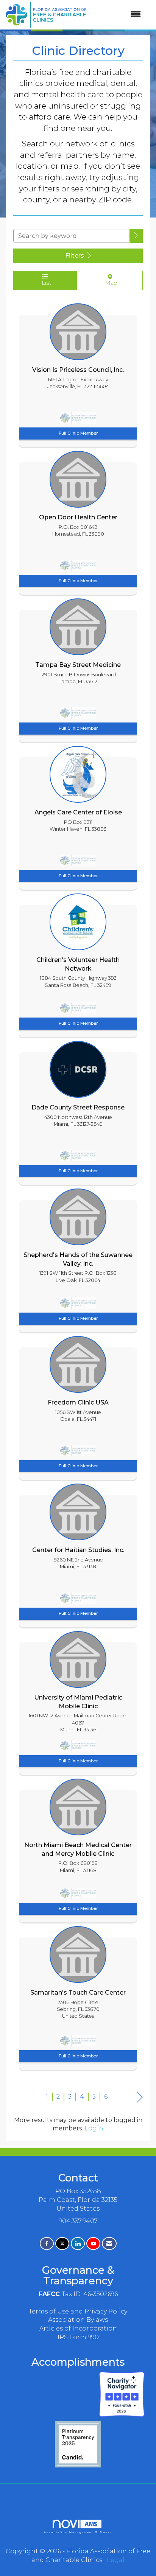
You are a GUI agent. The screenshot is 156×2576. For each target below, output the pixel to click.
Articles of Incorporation (78, 2328)
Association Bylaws (78, 2320)
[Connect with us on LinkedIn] (78, 2244)
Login (94, 2128)
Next (140, 2097)
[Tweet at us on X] (62, 2244)
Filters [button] (75, 256)
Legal (116, 2560)
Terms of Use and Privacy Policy (78, 2311)
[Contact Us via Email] (109, 2244)
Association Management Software (78, 2532)
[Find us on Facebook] (47, 2244)
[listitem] (78, 373)
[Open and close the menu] (117, 15)
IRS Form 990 (78, 2337)
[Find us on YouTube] (93, 2244)
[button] (136, 236)
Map (110, 283)
